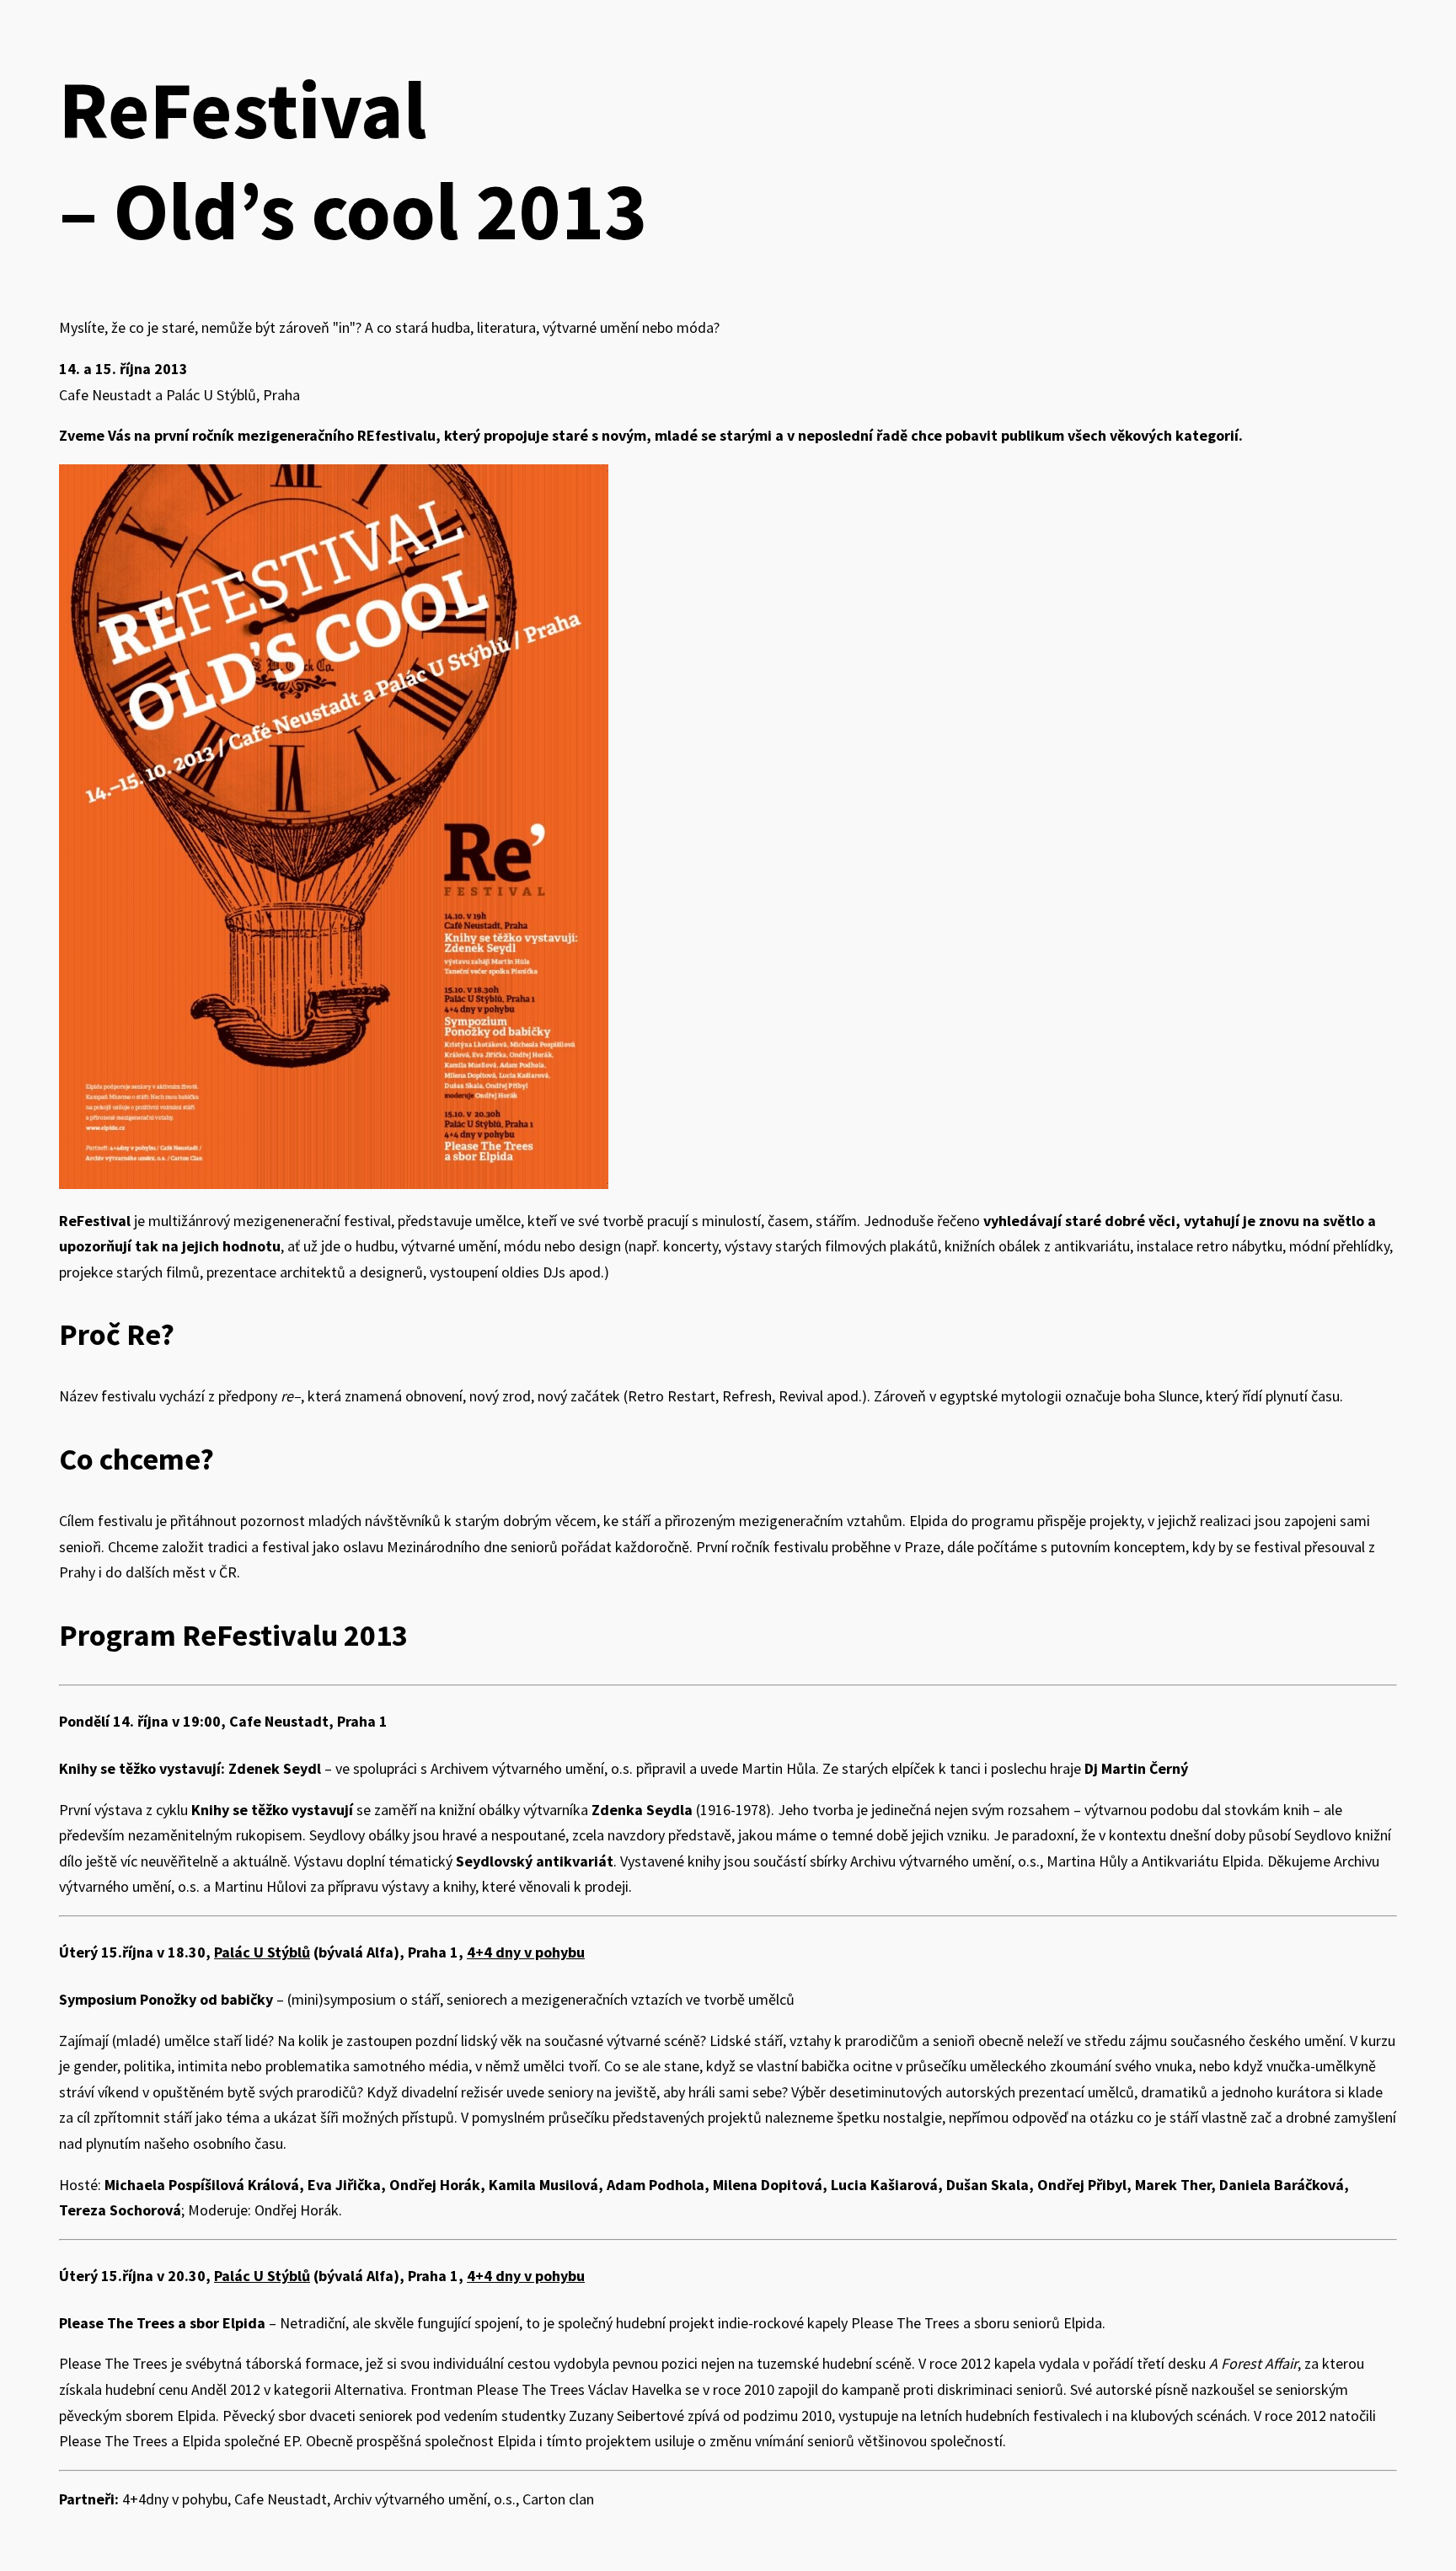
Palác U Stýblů (262, 1952)
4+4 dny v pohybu (526, 1952)
